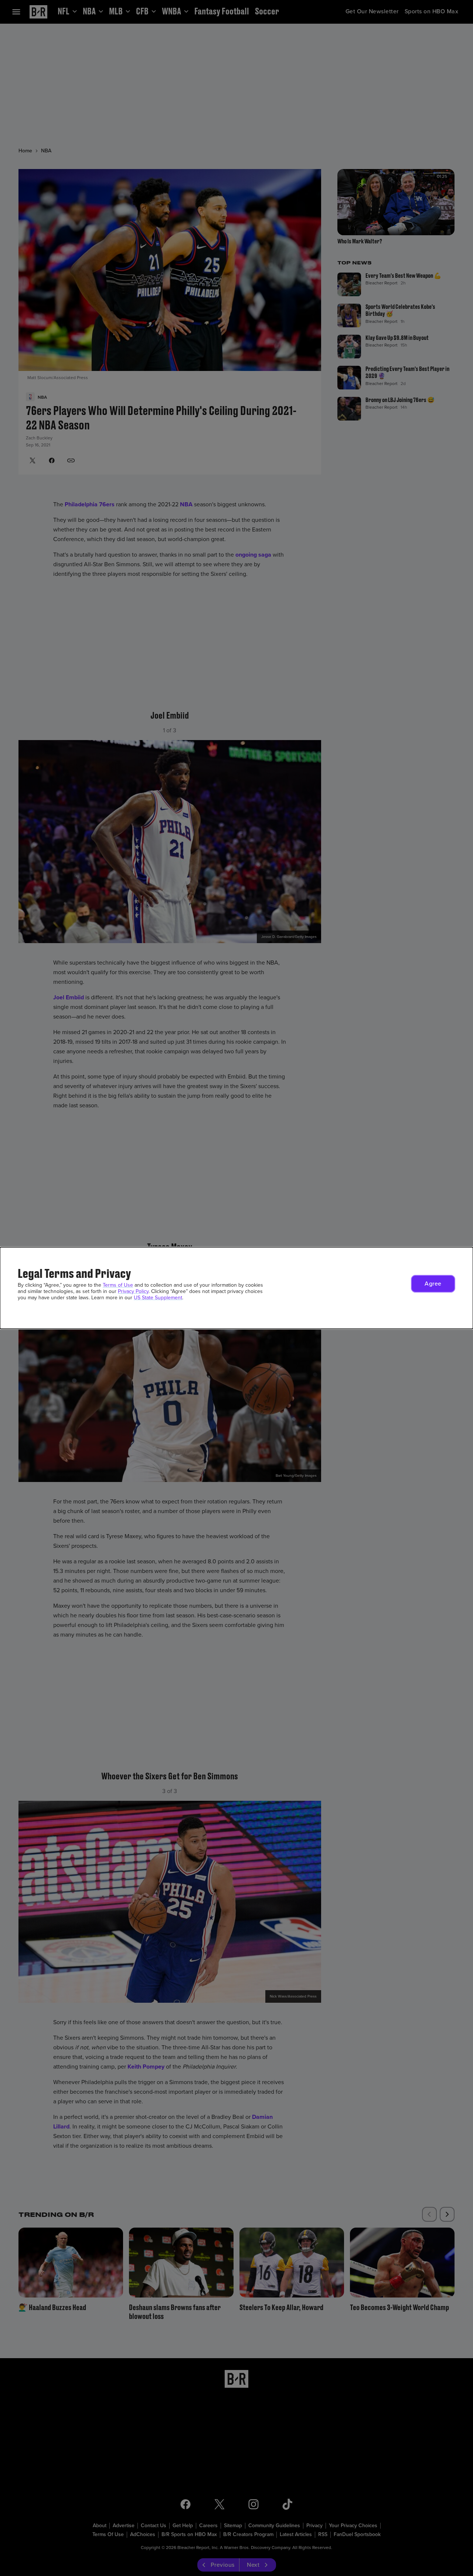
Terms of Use (118, 1285)
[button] (433, 1284)
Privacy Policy (133, 1291)
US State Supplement (158, 1298)
